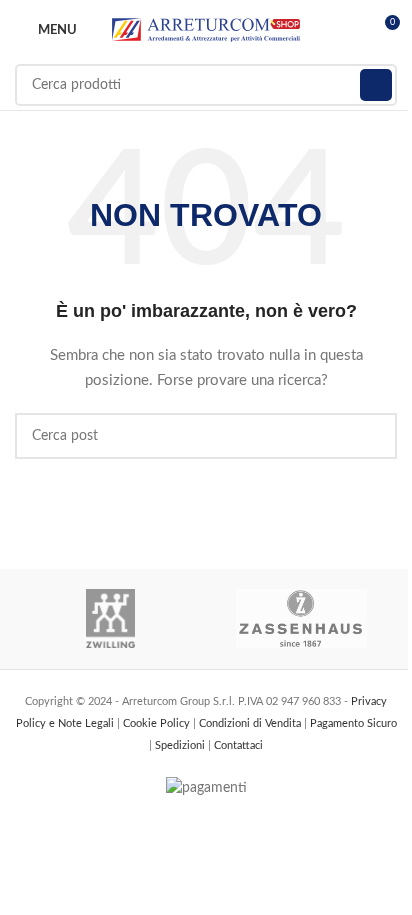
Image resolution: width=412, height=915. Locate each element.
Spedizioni (181, 745)
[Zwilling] (110, 619)
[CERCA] (376, 85)
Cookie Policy (158, 723)
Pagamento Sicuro (353, 723)
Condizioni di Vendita (251, 723)
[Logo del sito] (206, 30)
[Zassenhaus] (301, 619)
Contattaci (238, 745)
